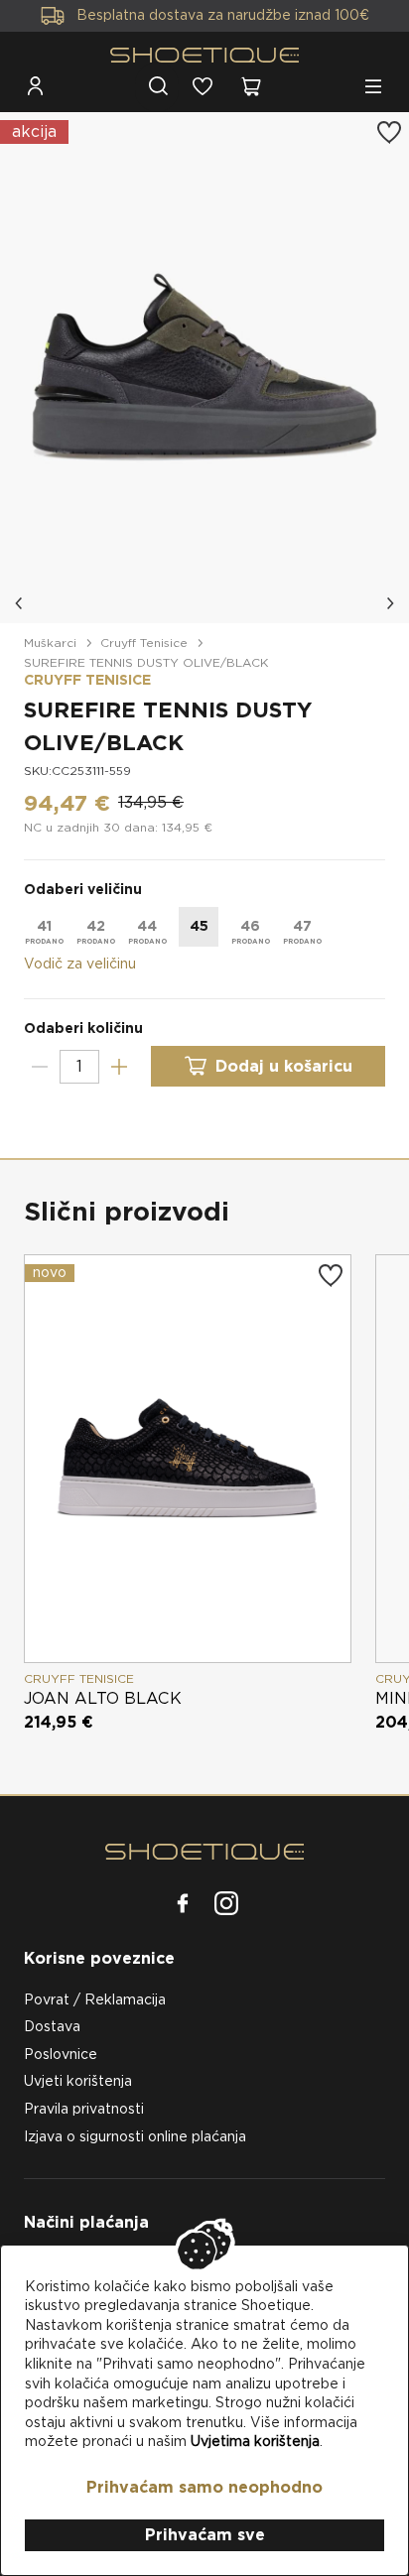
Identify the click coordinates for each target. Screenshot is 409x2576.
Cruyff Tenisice (144, 643)
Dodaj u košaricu (284, 1066)
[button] (20, 603)
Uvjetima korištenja (255, 2441)
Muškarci (50, 643)
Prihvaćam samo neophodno (204, 2487)
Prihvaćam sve (205, 2535)
